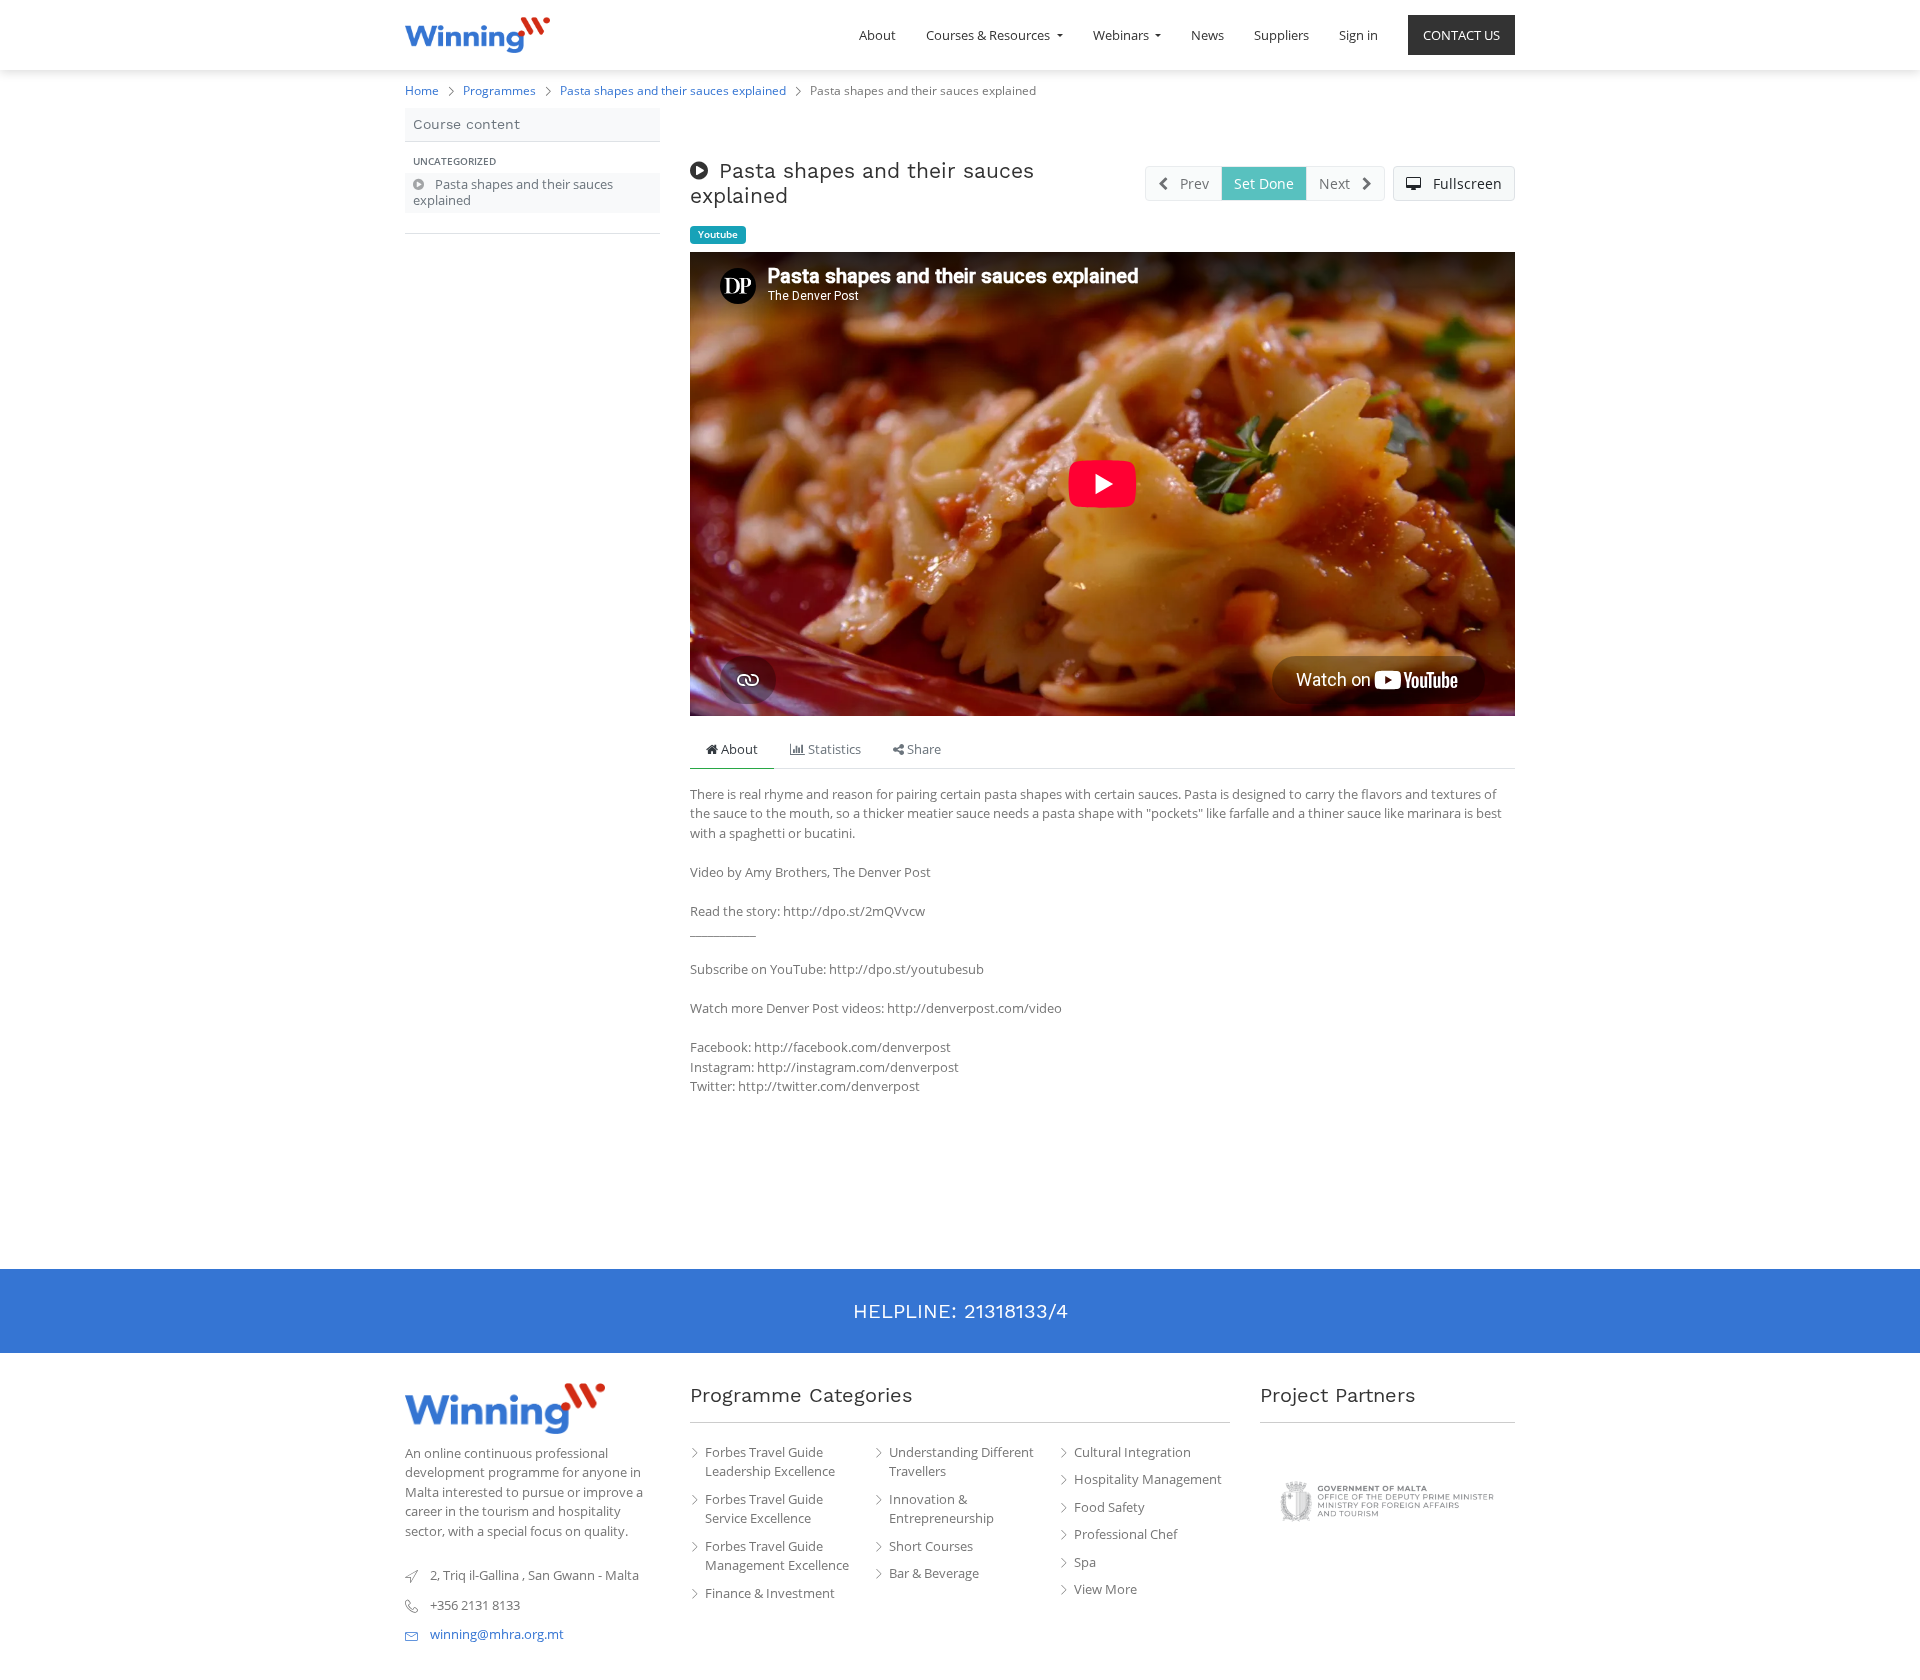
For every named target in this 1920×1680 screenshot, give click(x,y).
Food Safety (1109, 1507)
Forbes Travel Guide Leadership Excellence (770, 1462)
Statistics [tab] (833, 749)
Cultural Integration (1132, 1452)
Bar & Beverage (934, 1573)
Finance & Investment (770, 1593)
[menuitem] (877, 35)
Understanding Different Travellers (961, 1462)
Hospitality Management (1148, 1479)
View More (1105, 1589)
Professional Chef (1125, 1534)
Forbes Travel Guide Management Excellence (777, 1556)
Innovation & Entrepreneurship (941, 1509)
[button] (532, 162)
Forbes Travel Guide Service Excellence (764, 1509)
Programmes (499, 90)
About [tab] (738, 749)
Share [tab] (922, 749)
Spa (1085, 1562)
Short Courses (931, 1546)
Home (422, 90)
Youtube (718, 234)
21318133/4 (1016, 1311)
